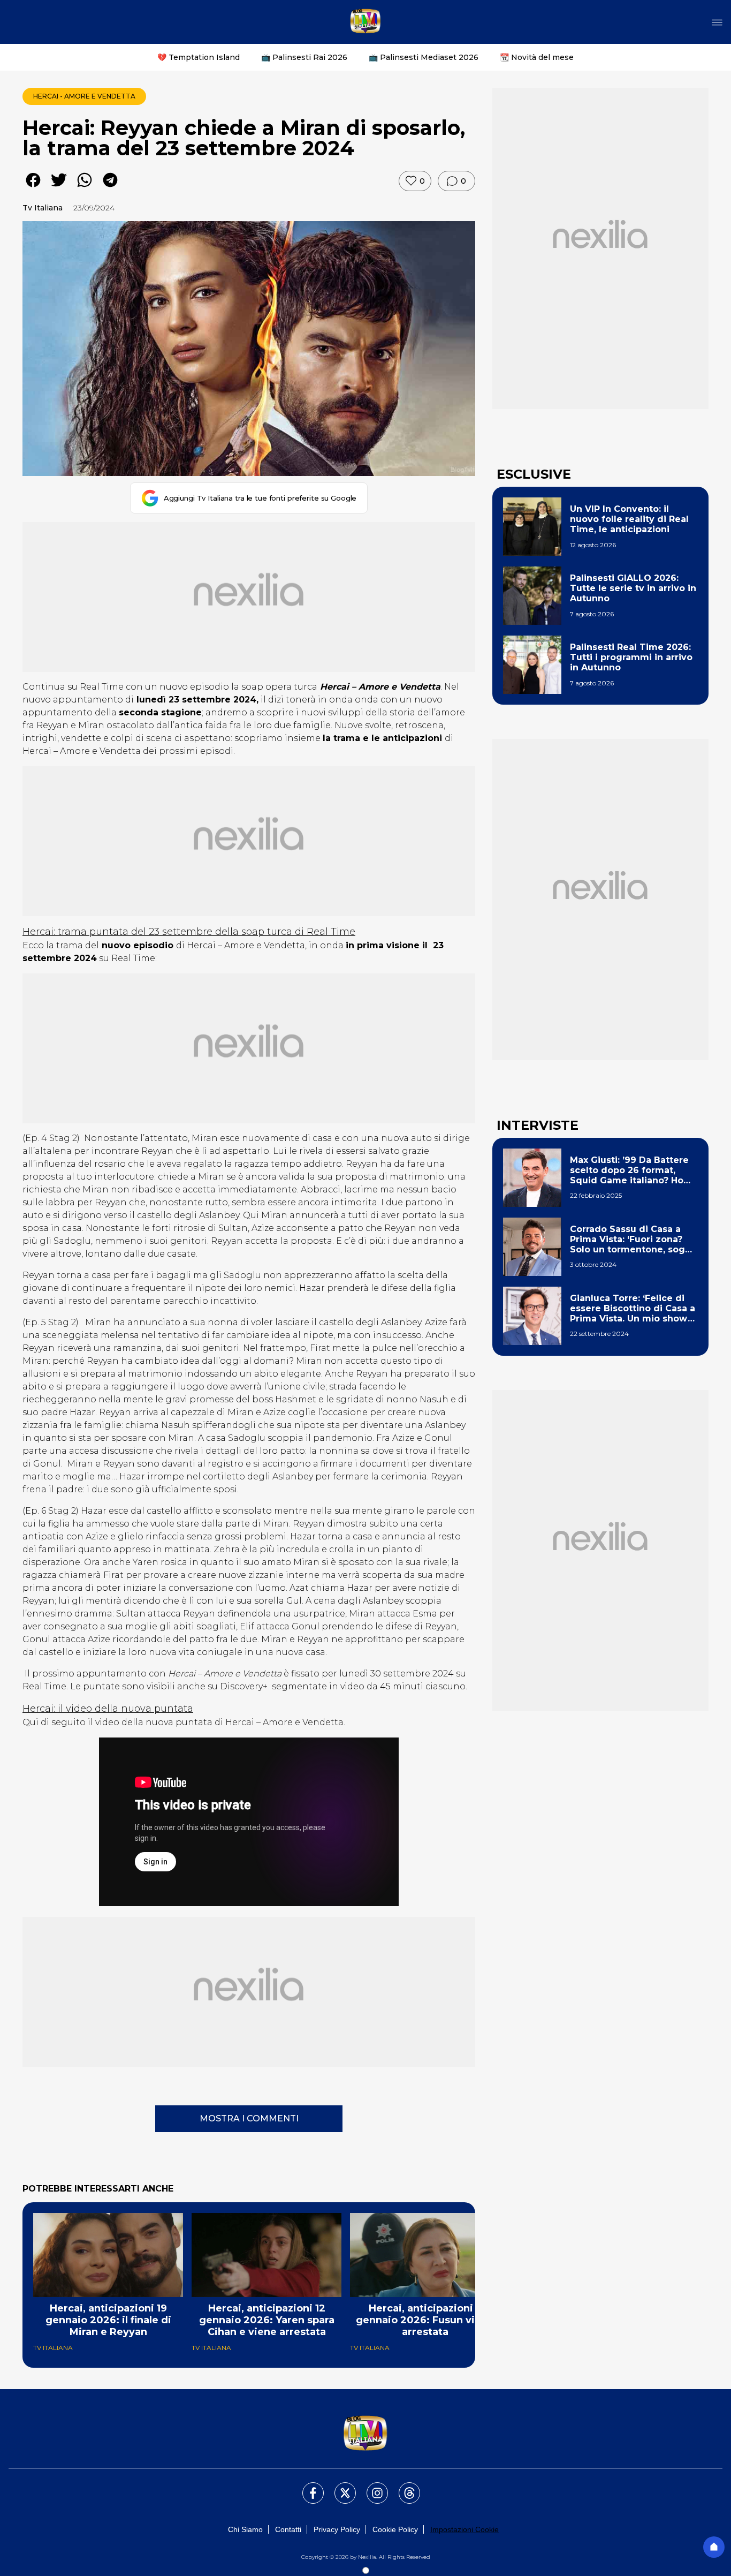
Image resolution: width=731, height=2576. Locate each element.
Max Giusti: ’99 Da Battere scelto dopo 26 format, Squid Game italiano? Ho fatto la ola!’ (629, 1170)
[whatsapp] (85, 188)
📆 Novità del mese (537, 57)
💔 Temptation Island (199, 57)
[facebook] (33, 188)
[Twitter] (339, 2487)
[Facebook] (307, 2487)
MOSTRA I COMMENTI (249, 2118)
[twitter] (59, 188)
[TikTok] (403, 2487)
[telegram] (110, 188)
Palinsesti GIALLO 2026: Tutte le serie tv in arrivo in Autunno (633, 588)
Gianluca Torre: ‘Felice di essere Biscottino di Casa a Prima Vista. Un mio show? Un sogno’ (633, 1309)
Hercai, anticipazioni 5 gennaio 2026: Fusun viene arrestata (425, 2320)
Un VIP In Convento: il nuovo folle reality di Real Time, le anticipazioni (629, 519)
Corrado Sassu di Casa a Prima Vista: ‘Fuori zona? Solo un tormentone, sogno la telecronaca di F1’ (633, 1240)
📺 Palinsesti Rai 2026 (304, 57)
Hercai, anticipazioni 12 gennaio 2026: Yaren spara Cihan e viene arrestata (267, 2320)
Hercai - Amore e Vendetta (84, 96)
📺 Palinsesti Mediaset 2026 (424, 57)
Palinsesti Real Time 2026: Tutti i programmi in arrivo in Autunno (631, 657)
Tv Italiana (43, 208)
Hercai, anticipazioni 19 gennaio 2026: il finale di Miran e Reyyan (108, 2320)
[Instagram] (371, 2487)
